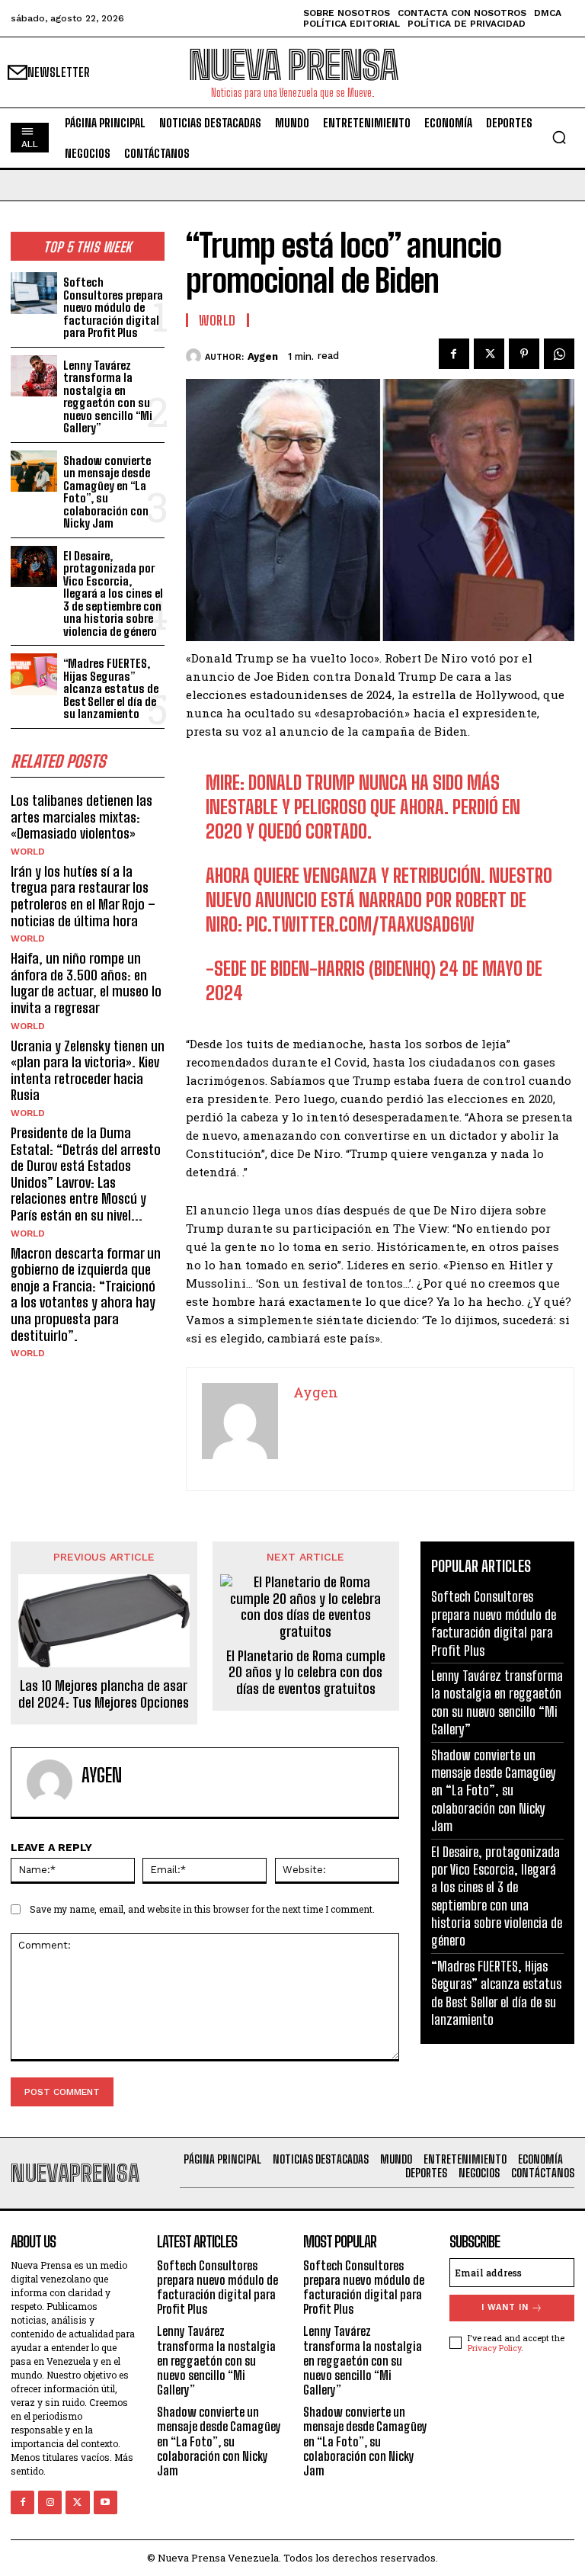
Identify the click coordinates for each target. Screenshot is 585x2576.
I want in (505, 2307)
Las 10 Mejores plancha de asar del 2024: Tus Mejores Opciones (104, 1694)
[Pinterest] (524, 354)
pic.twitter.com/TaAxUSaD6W (360, 924)
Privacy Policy (494, 2348)
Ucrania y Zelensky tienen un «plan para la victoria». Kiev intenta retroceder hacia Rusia (88, 1071)
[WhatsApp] (559, 354)
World (28, 852)
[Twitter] (489, 354)
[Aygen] (195, 356)
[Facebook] (454, 354)
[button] (559, 137)
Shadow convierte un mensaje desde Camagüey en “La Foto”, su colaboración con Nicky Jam (107, 492)
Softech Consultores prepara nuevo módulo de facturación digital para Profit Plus (113, 307)
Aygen (263, 356)
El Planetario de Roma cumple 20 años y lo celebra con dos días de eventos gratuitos (306, 1673)
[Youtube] (105, 2502)
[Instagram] (50, 2502)
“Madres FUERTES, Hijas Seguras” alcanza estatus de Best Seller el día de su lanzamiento (111, 688)
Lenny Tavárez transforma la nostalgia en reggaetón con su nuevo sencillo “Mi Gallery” (108, 397)
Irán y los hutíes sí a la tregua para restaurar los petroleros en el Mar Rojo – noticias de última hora (83, 896)
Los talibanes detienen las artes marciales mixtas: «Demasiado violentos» (82, 817)
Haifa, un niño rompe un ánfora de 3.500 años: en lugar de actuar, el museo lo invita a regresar (86, 983)
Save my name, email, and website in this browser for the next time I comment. (202, 1909)
